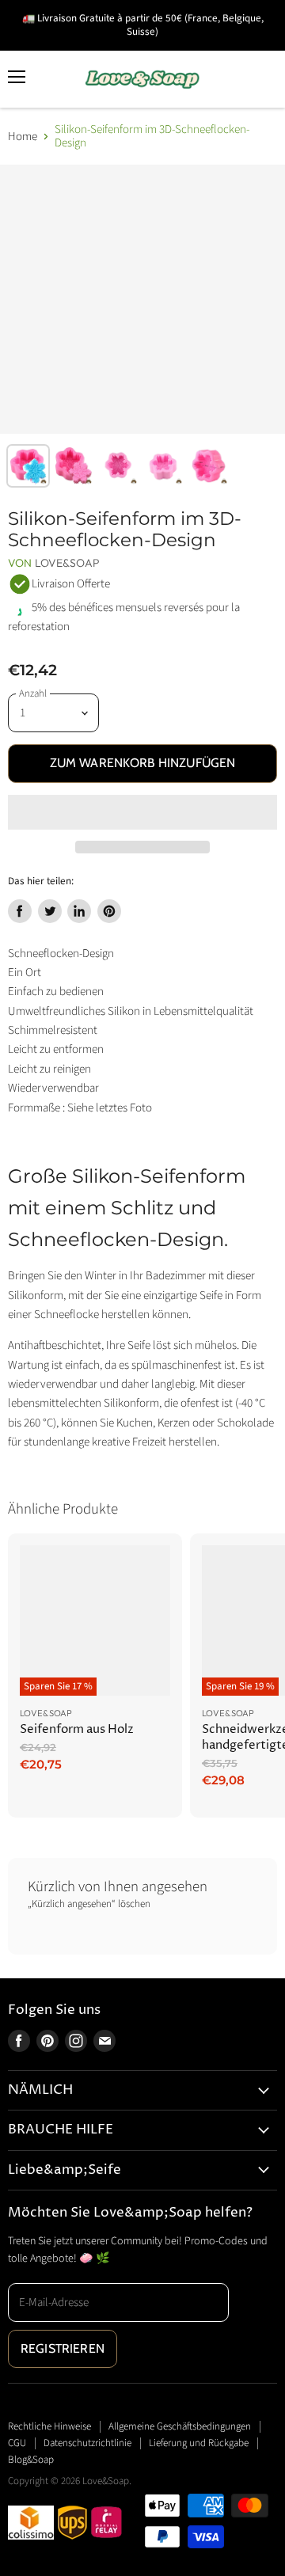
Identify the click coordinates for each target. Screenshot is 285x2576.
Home (23, 137)
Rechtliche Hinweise (49, 2426)
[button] (142, 812)
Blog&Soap (31, 2460)
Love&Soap (67, 563)
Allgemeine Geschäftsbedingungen (180, 2426)
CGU (17, 2443)
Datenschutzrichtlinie (87, 2443)
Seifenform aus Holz (77, 1729)
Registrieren (63, 2348)
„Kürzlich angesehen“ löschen (89, 1904)
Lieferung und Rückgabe (199, 2443)
